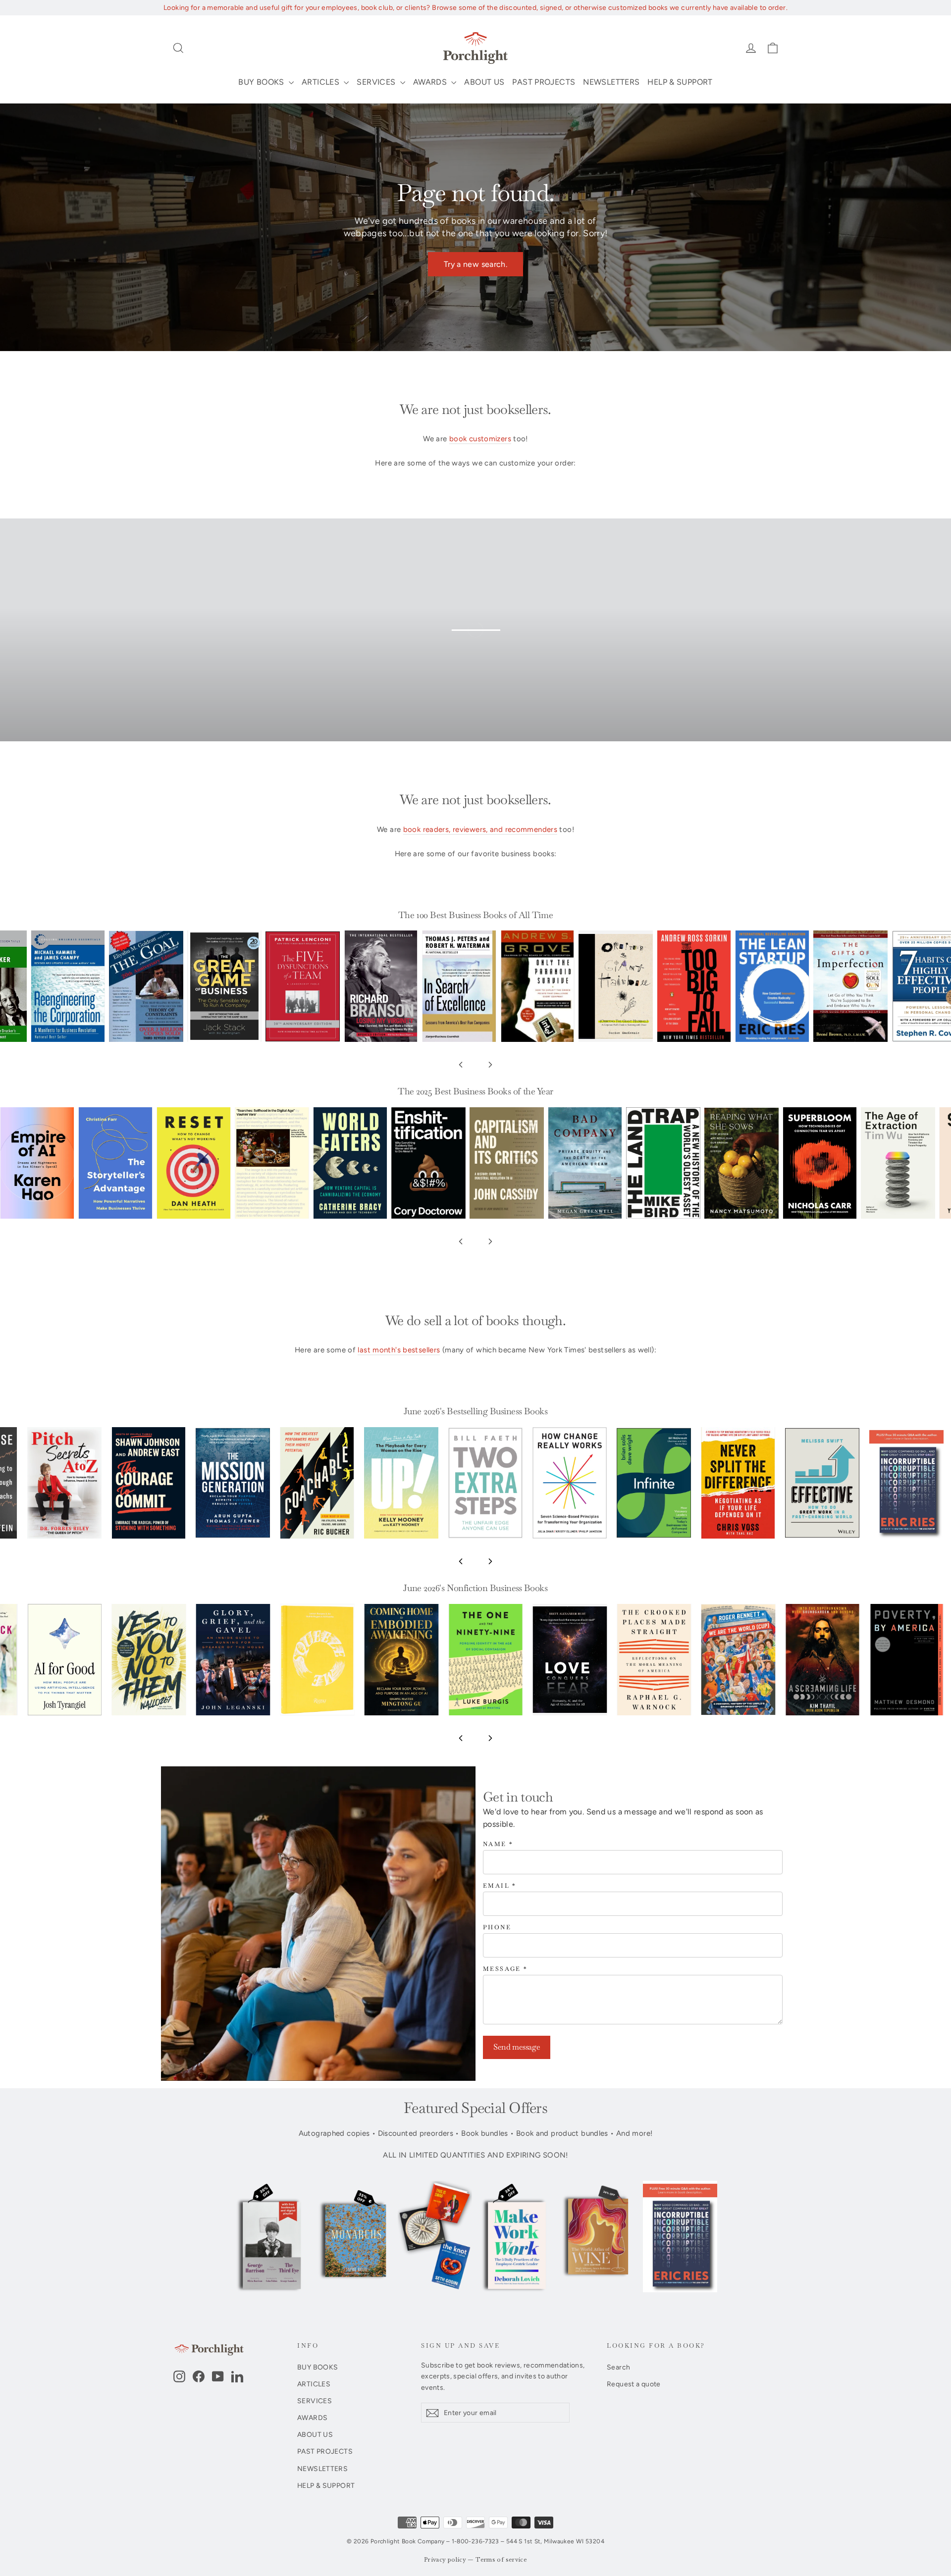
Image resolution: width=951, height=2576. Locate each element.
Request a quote (634, 2384)
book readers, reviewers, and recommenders (480, 829)
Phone (497, 1928)
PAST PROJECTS (544, 82)
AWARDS (431, 82)
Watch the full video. (483, 644)
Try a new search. (475, 264)
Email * (500, 1886)
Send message (517, 2047)
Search (618, 2367)
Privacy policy (445, 2560)
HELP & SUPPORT (680, 82)
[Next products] (490, 1065)
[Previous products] (461, 1065)
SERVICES (377, 82)
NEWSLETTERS (611, 82)
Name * (498, 1844)
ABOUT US (484, 82)
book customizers (480, 439)
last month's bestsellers (399, 1350)
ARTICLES (321, 82)
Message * (505, 1969)
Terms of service (501, 2560)
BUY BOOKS (262, 82)
